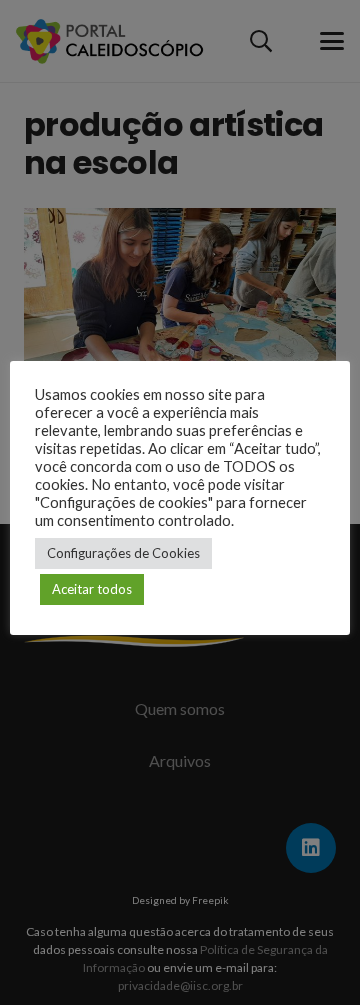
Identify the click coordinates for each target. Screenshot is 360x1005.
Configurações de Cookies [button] (123, 553)
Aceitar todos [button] (92, 589)
